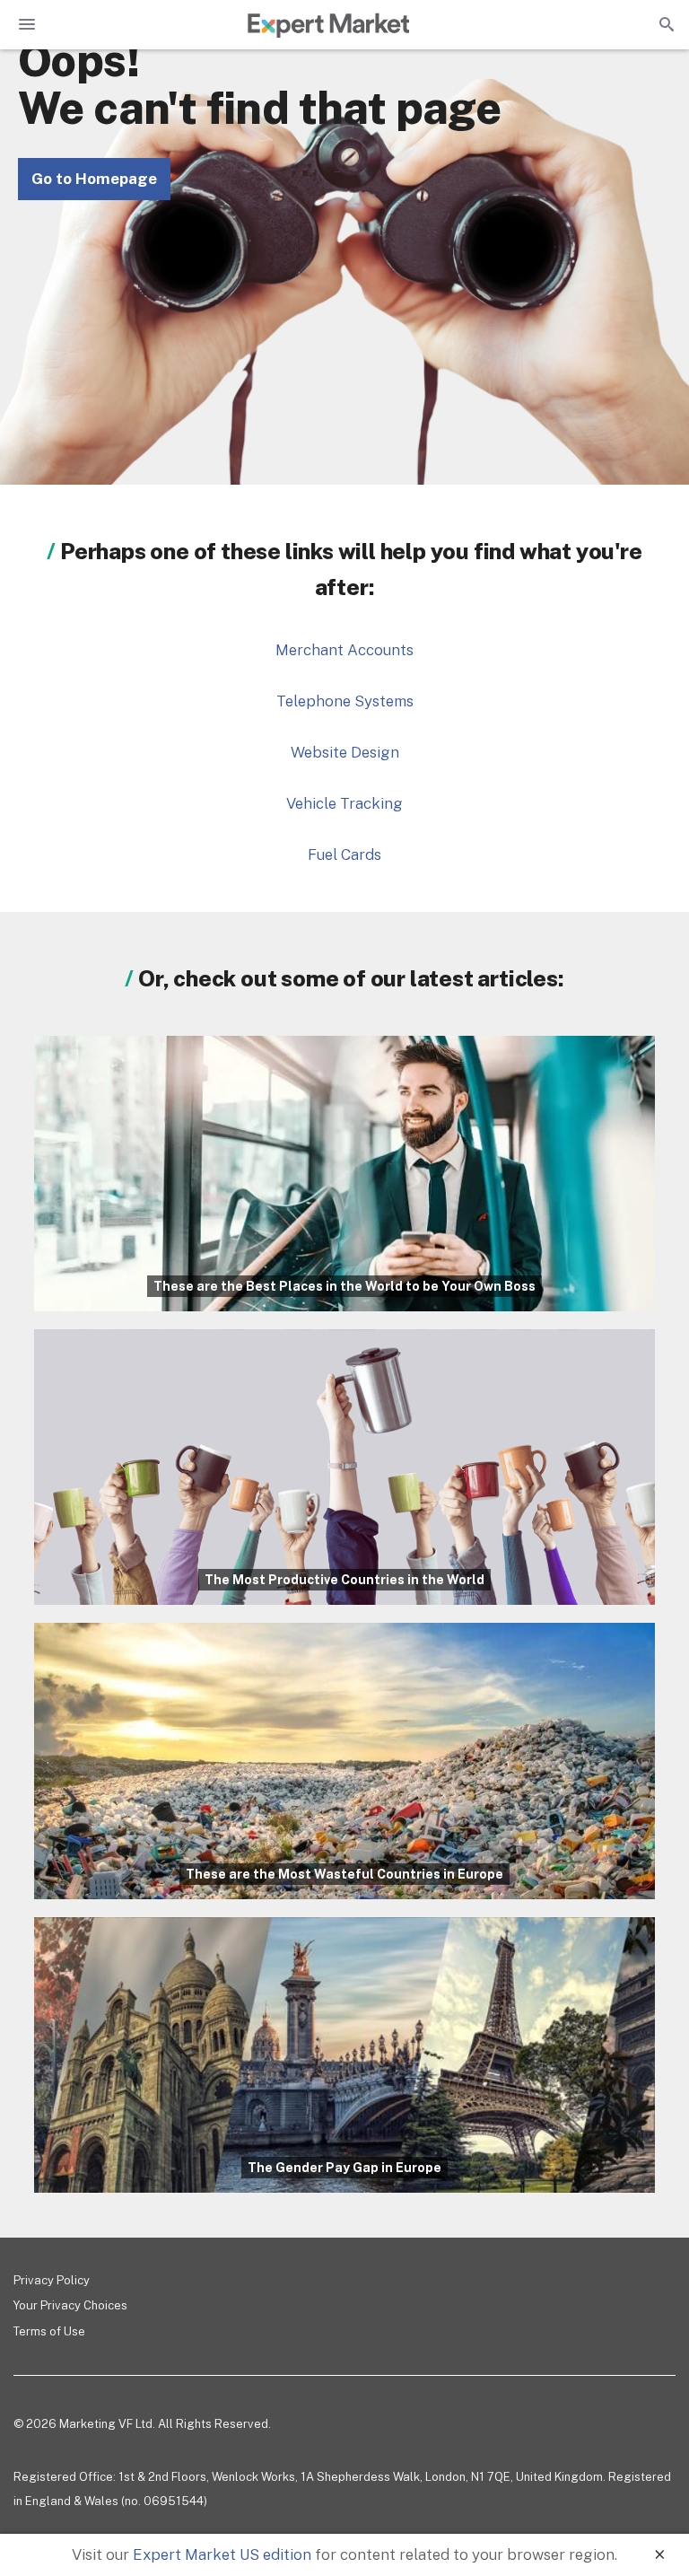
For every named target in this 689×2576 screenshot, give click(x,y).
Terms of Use (49, 2331)
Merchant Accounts (344, 650)
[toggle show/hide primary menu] (27, 24)
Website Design (345, 752)
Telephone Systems (345, 701)
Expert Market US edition (222, 2554)
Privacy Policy (52, 2280)
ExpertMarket (328, 25)
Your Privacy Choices (70, 2305)
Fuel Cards (344, 854)
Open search (665, 24)
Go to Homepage (94, 179)
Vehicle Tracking (344, 803)
